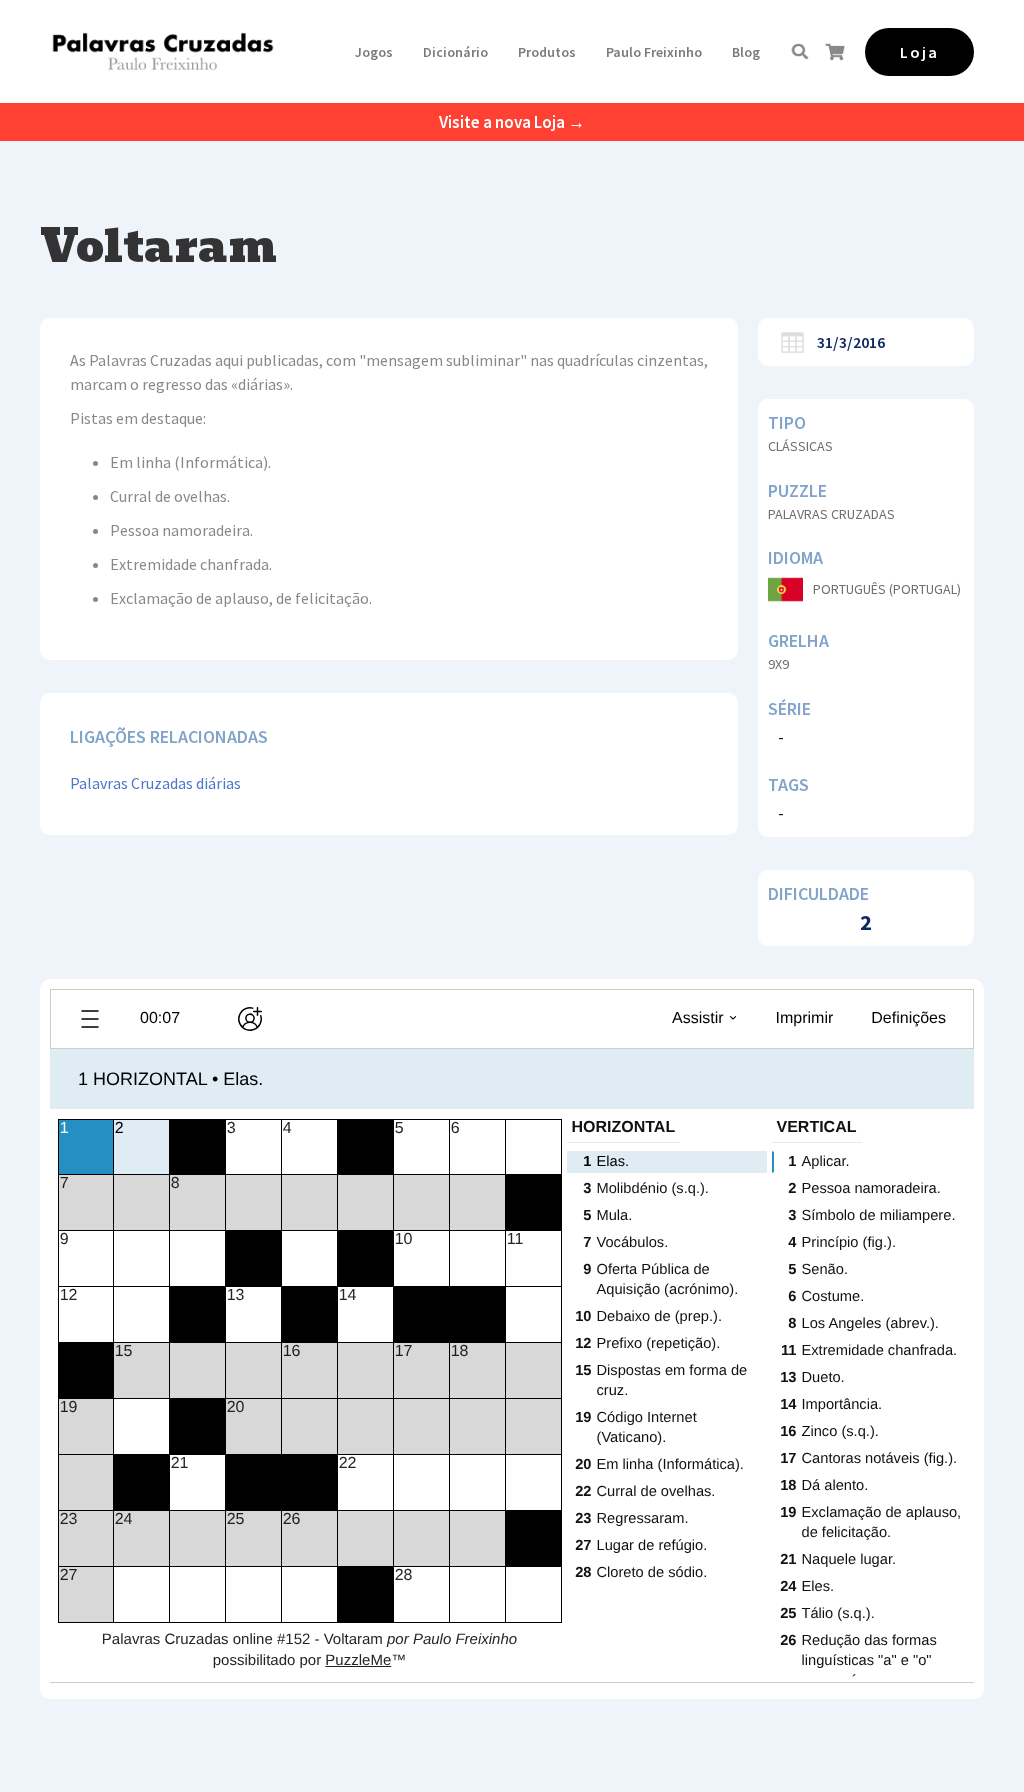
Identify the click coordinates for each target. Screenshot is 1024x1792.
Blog (746, 52)
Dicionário (455, 52)
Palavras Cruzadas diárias (155, 783)
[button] (374, 52)
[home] (162, 51)
